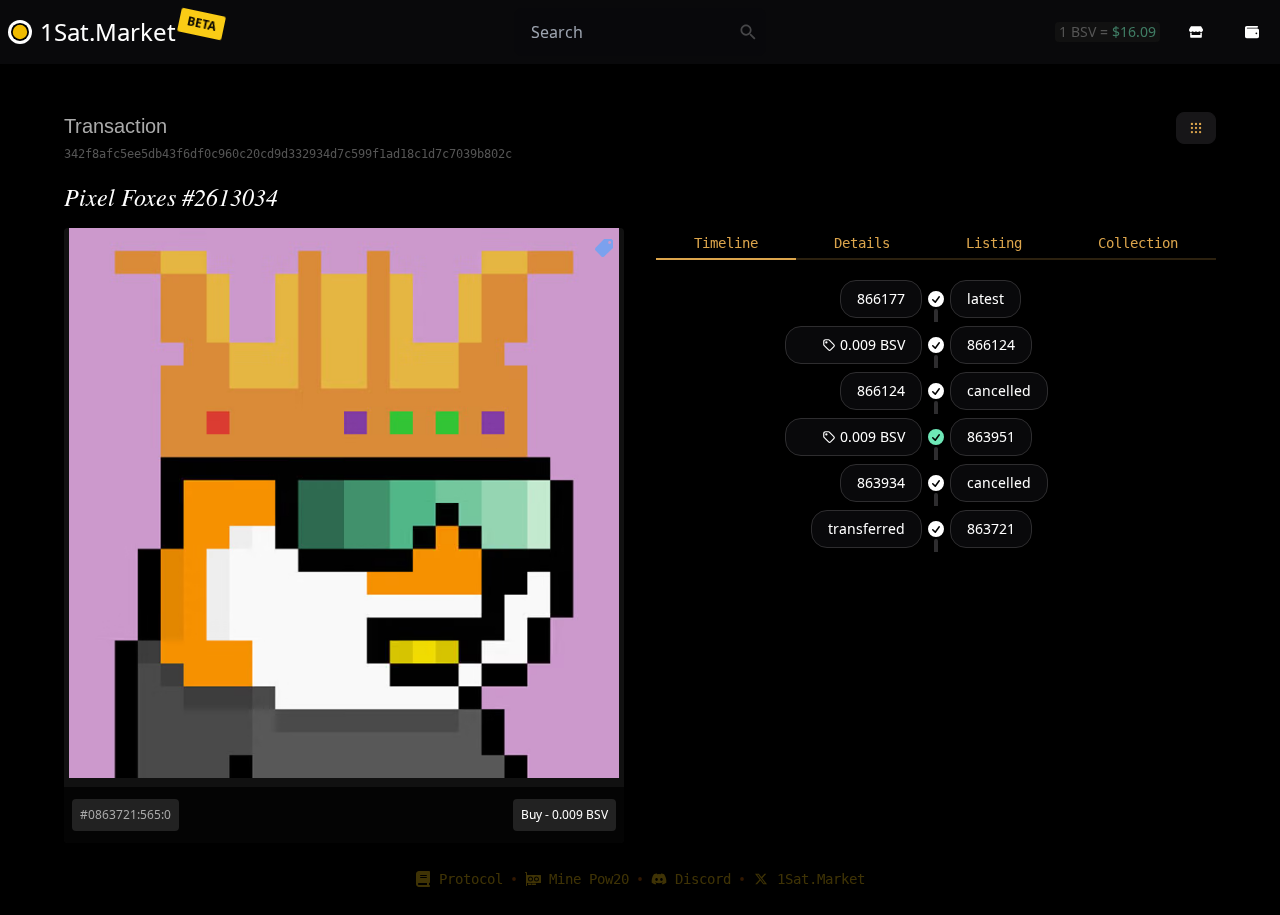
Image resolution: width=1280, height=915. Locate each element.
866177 (881, 298)
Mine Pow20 (589, 879)
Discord (703, 879)
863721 (991, 528)
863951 (991, 436)
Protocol (471, 879)
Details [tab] (862, 243)
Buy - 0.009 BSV (564, 814)
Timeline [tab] (726, 243)
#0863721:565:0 (125, 814)
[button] (1196, 32)
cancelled (999, 390)
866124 (991, 344)
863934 (881, 482)
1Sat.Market (821, 879)
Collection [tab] (1138, 243)
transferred (866, 528)
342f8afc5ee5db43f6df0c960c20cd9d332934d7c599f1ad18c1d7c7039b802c (288, 154)
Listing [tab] (994, 243)
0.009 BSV (872, 344)
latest (985, 298)
